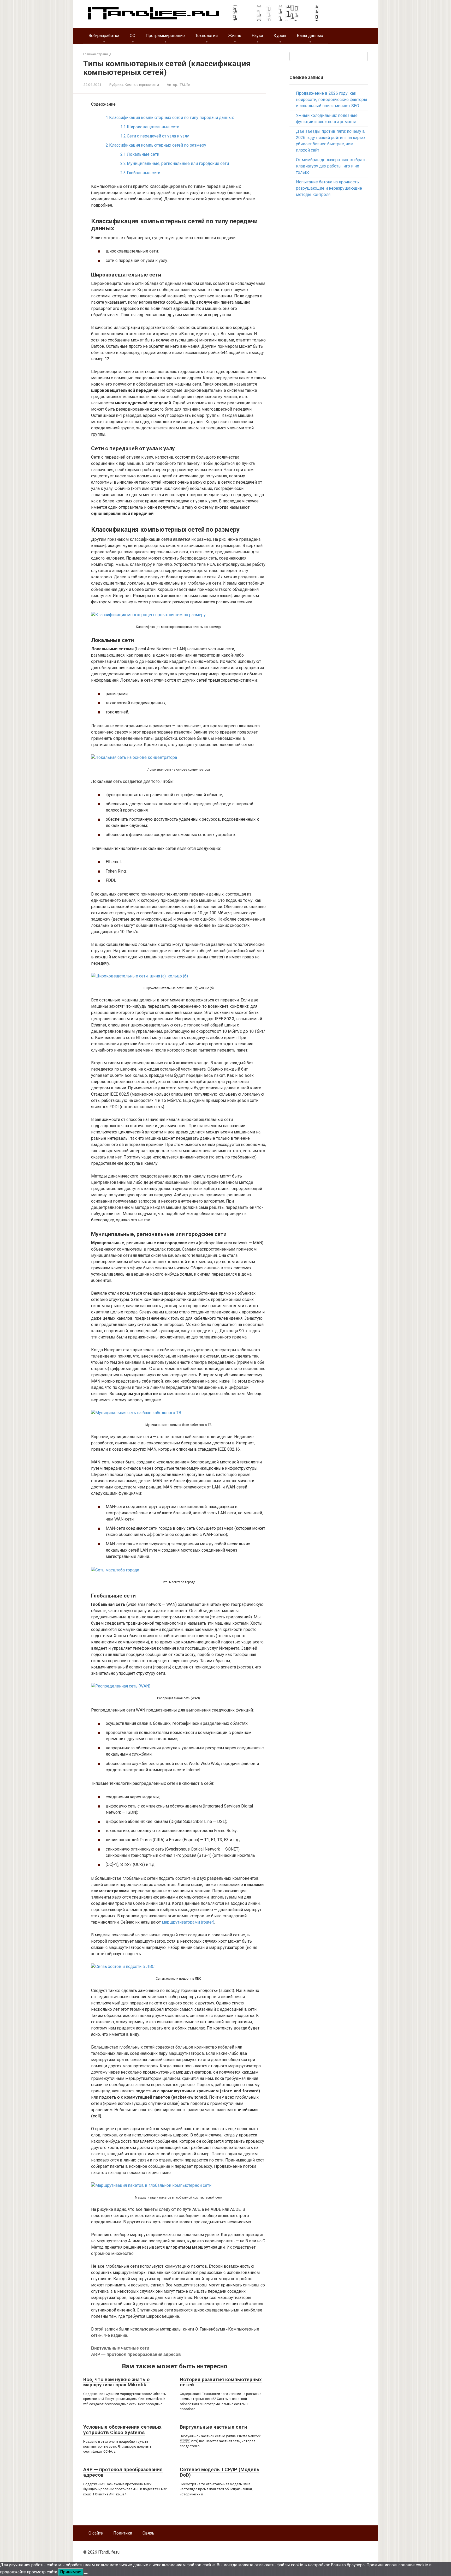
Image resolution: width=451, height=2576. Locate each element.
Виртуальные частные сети (120, 2348)
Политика (123, 2533)
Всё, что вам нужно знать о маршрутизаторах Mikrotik (116, 2382)
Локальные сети (140, 154)
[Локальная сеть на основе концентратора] (134, 757)
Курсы (280, 36)
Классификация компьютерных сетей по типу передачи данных (170, 118)
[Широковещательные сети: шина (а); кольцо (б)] (140, 976)
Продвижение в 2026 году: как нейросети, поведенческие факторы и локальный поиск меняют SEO (332, 100)
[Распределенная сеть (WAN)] (121, 1686)
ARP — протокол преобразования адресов (136, 2354)
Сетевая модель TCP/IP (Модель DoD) (220, 2472)
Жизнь (235, 36)
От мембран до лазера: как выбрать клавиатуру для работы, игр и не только (331, 166)
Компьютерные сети (142, 85)
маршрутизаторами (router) (188, 1922)
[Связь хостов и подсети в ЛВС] (123, 1966)
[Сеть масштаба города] (115, 1570)
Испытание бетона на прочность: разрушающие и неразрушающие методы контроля (329, 188)
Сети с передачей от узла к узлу (155, 136)
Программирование (165, 36)
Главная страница (97, 54)
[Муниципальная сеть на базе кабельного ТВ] (136, 1413)
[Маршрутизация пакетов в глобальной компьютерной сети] (151, 2185)
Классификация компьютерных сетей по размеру (156, 145)
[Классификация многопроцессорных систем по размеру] (148, 615)
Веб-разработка (104, 36)
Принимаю (71, 2572)
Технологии (206, 36)
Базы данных (310, 36)
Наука (257, 36)
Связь (148, 2533)
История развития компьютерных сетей (221, 2382)
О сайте (96, 2533)
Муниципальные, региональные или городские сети (175, 163)
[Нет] (86, 2573)
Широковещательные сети (150, 127)
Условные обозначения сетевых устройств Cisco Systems (122, 2430)
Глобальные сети (140, 173)
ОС (132, 36)
